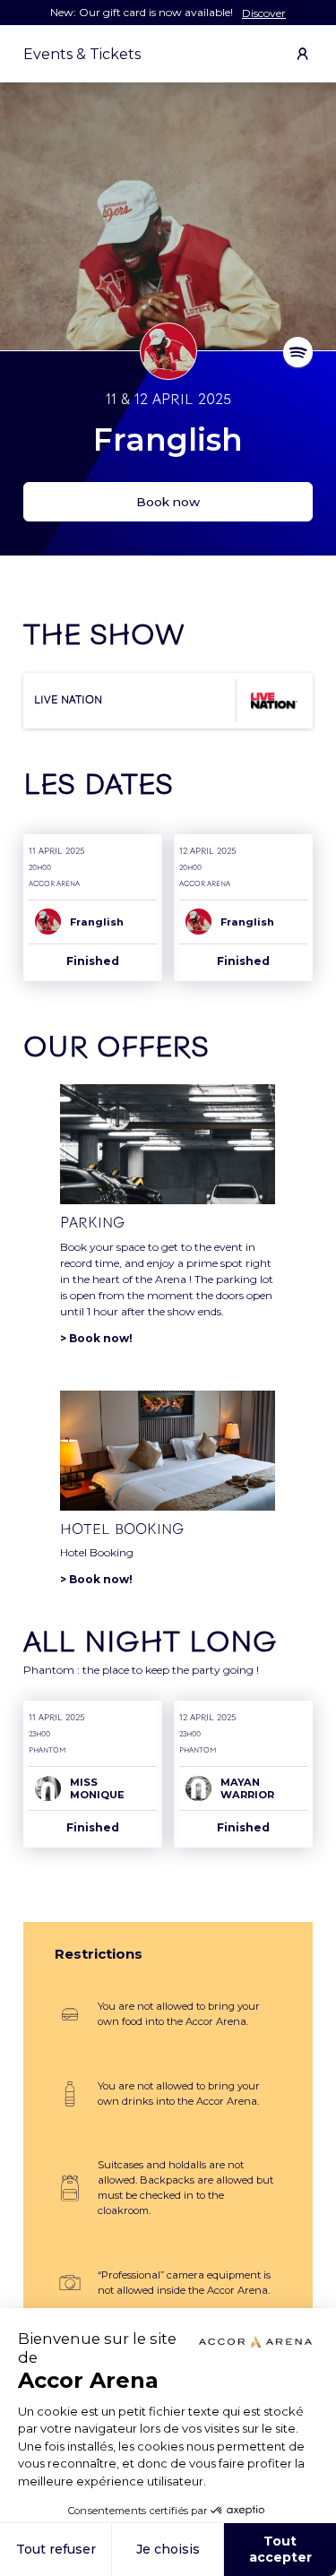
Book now (168, 502)
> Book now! (96, 1338)
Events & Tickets (82, 54)
